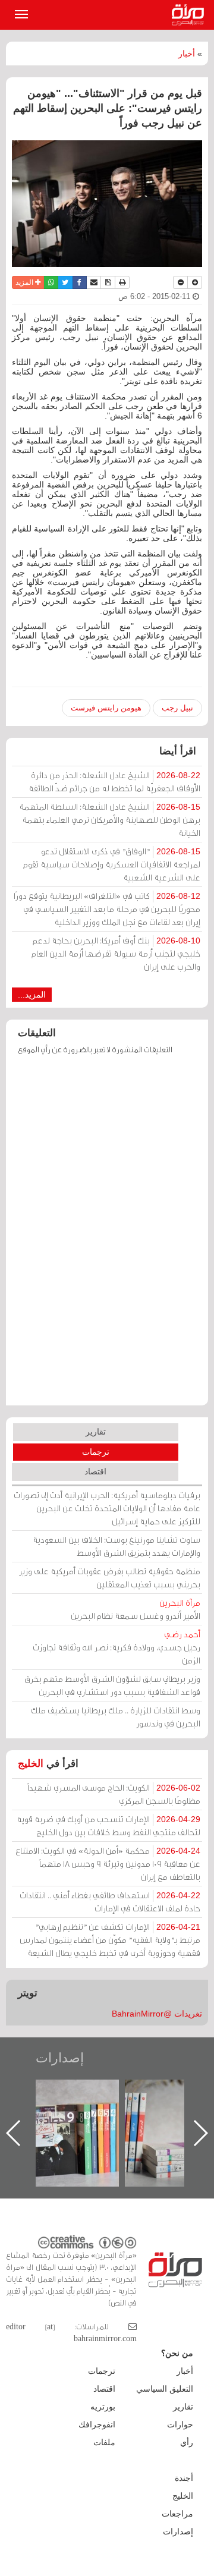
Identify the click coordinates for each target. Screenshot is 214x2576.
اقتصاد (95, 1471)
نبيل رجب (177, 708)
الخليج (31, 1764)
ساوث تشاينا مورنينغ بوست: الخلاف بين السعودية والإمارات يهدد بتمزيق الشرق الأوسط (117, 1546)
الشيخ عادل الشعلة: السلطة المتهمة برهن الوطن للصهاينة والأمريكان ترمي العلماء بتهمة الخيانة (110, 820)
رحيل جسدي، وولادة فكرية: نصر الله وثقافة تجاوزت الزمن (117, 1647)
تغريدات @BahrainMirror (157, 2014)
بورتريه (103, 2407)
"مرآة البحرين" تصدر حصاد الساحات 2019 (112, 2107)
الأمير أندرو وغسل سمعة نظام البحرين (136, 1609)
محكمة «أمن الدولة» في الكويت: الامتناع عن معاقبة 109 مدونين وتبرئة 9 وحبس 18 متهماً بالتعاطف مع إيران (108, 1863)
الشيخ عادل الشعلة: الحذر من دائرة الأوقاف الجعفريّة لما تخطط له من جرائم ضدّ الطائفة (114, 781)
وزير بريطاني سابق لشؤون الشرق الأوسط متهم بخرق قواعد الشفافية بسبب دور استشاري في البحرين (112, 1685)
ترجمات (96, 1452)
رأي (187, 2442)
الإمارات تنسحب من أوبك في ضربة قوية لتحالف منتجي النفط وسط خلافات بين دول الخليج (108, 1825)
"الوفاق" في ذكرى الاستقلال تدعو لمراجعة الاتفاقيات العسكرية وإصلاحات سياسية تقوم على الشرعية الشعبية (112, 864)
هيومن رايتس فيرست (106, 708)
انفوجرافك (97, 2424)
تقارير (96, 1432)
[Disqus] (107, 1236)
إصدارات (60, 2058)
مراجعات (177, 2514)
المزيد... (32, 995)
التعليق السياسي (165, 2389)
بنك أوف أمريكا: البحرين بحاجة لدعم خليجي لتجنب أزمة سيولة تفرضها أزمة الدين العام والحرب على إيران (116, 953)
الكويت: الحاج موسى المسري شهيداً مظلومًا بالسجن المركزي (114, 1794)
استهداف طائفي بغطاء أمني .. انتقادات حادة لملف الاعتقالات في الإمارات (110, 1902)
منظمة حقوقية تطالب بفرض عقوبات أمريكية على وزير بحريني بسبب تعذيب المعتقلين (110, 1578)
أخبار (187, 54)
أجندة (184, 2478)
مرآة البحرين (190, 15)
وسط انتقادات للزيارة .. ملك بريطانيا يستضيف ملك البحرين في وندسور (116, 1717)
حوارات (180, 2424)
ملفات (104, 2442)
